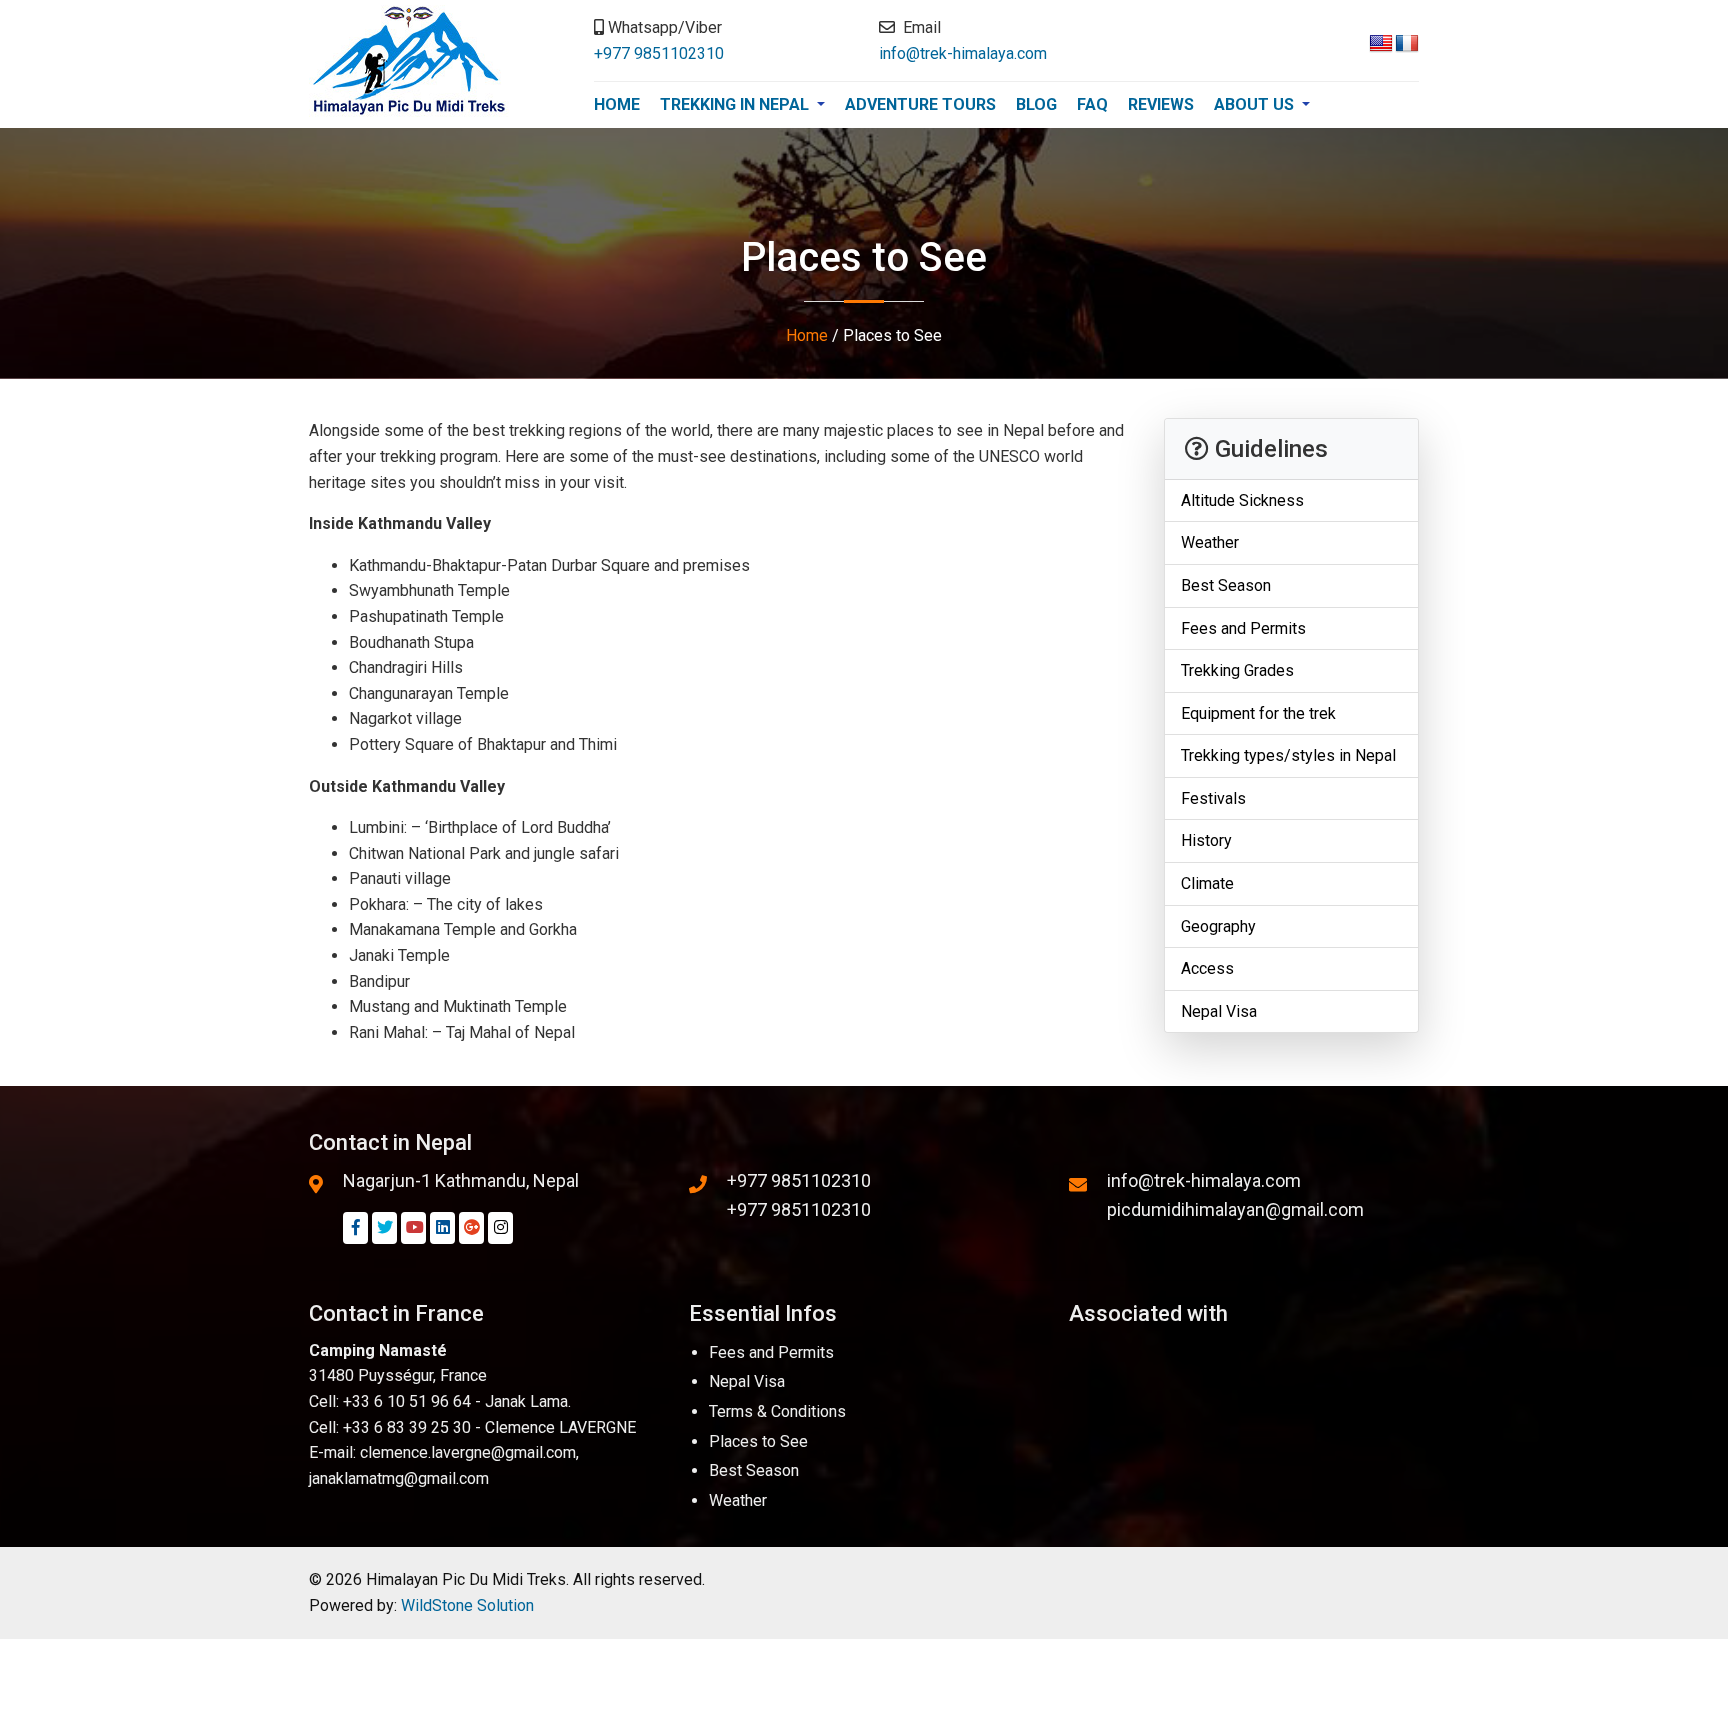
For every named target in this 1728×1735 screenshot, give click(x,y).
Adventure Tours (920, 104)
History (1206, 841)
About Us (1256, 104)
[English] (1381, 44)
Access (1207, 969)
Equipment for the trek (1258, 713)
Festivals (1213, 799)
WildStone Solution (467, 1605)
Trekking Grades (1237, 671)
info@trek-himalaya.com (963, 53)
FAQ (1092, 104)
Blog (1036, 104)
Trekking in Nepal (736, 104)
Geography (1218, 926)
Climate (1207, 884)
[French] (1407, 44)
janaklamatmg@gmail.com (399, 1478)
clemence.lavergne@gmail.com (468, 1452)
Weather (1210, 543)
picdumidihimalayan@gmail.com (1235, 1209)
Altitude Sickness (1242, 500)
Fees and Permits (1243, 628)
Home (617, 104)
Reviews (1161, 104)
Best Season (1226, 586)
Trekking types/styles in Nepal (1288, 756)
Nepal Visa (1219, 1012)
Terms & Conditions (777, 1411)
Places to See (758, 1441)
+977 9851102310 (659, 53)
